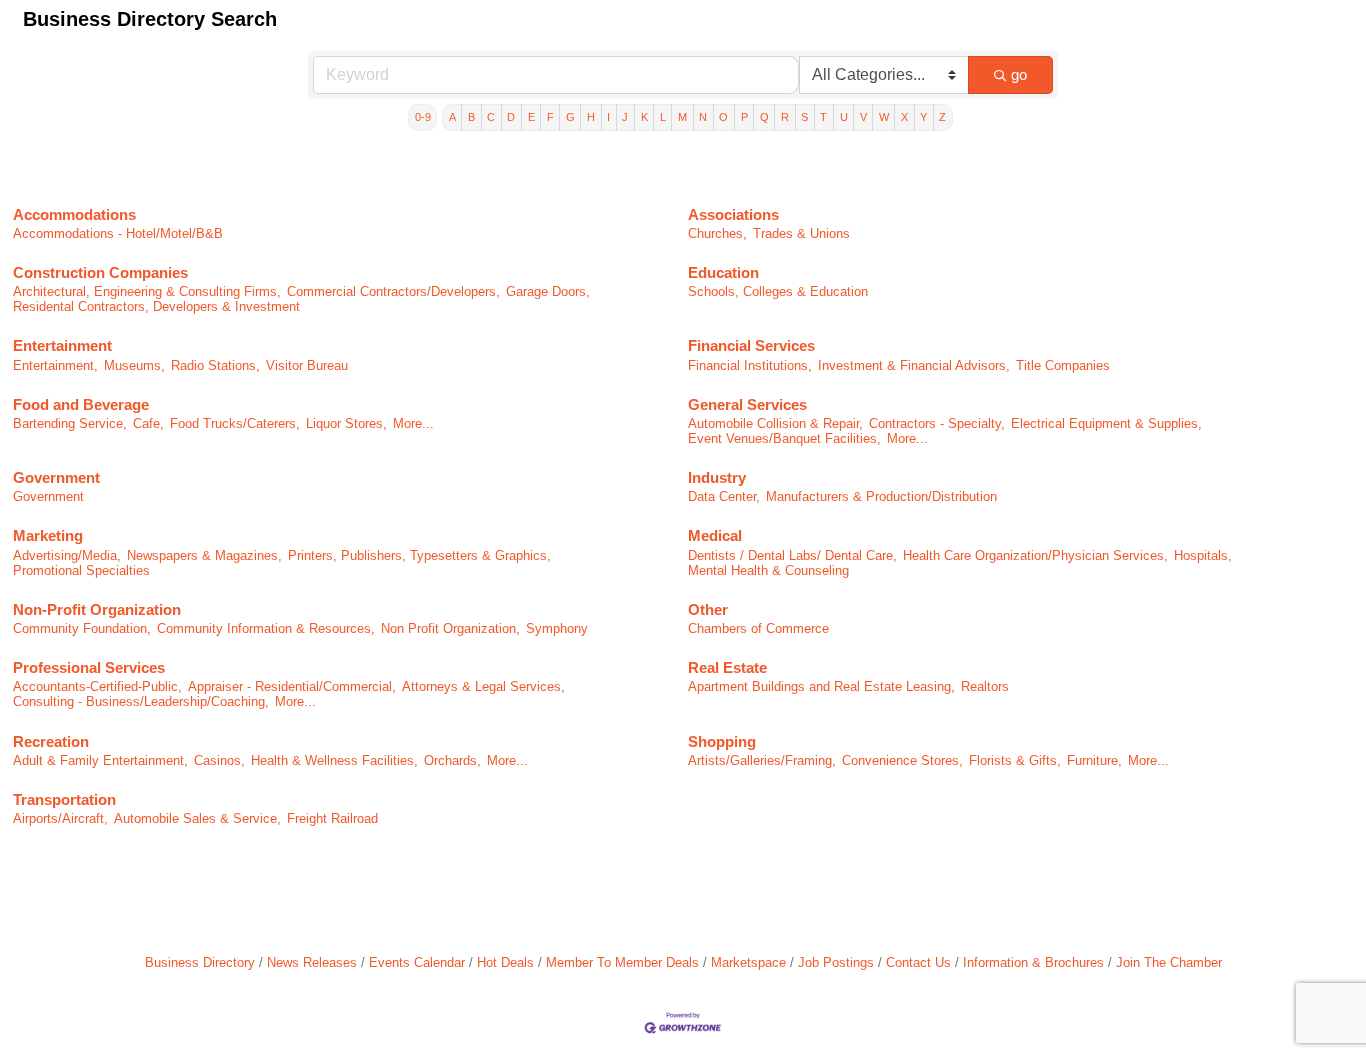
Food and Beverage (81, 404)
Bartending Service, (70, 423)
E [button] (531, 117)
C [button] (491, 117)
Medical (715, 535)
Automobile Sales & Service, (197, 818)
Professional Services (89, 667)
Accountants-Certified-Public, (97, 686)
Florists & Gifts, (1015, 760)
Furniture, (1094, 760)
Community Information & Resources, (266, 628)
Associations (733, 214)
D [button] (511, 117)
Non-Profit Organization (97, 609)
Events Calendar (417, 962)
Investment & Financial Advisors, (914, 365)
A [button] (452, 117)
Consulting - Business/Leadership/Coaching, (141, 701)
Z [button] (942, 117)
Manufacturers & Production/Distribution (881, 496)
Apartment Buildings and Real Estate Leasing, (821, 686)
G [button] (570, 117)
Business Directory (200, 962)
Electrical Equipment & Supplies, (1106, 423)
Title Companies (1063, 365)
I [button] (608, 117)
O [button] (723, 117)
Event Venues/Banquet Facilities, (784, 438)
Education (723, 272)
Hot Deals (505, 962)
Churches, (717, 233)
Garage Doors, (548, 291)
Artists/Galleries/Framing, (762, 760)
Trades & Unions (801, 233)
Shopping (722, 741)
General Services (747, 404)
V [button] (863, 117)
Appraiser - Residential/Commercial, (292, 686)
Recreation (51, 741)
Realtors (985, 686)
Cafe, (148, 423)
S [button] (804, 117)
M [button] (682, 117)
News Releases (312, 962)
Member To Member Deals (622, 962)
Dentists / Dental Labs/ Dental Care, (792, 555)
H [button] (591, 117)
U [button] (844, 117)
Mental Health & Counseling (768, 570)
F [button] (550, 117)
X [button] (904, 117)
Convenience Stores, (902, 760)
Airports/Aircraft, (60, 818)
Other (708, 609)
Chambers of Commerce (758, 628)
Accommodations (74, 214)
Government (56, 477)
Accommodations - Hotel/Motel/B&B (118, 233)
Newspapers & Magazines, (204, 555)
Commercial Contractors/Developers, (393, 291)
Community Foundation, (82, 628)
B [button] (471, 117)
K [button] (644, 117)
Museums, (134, 365)
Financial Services (751, 345)
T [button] (823, 117)
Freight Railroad (332, 818)
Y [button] (923, 117)
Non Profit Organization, (450, 628)
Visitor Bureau (307, 365)
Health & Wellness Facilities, (334, 760)
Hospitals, (1203, 555)
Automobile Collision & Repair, (775, 423)
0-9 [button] (423, 117)
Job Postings (836, 962)
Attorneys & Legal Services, (483, 686)
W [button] (884, 117)
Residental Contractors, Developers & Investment (156, 306)
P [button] (744, 117)
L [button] (663, 117)
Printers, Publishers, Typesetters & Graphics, (419, 555)
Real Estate (727, 667)
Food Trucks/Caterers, (235, 423)
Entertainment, (55, 365)
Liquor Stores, (346, 423)
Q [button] (764, 117)
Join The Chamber (1169, 962)
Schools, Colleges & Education (778, 291)
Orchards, (452, 760)
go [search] (1019, 74)
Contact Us (918, 962)
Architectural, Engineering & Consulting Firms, (147, 291)
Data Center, (724, 496)
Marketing (48, 535)
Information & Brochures (1033, 962)
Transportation (64, 799)
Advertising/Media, (67, 555)
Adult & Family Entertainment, (100, 760)
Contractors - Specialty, (937, 423)
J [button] (625, 117)
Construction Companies (100, 272)
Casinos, (219, 760)
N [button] (703, 117)
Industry (717, 477)
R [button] (785, 117)
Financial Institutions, (750, 365)
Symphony (557, 628)
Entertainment (62, 345)
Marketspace (748, 962)
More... (413, 423)
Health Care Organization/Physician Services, (1035, 555)
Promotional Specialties (81, 570)
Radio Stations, (215, 365)
